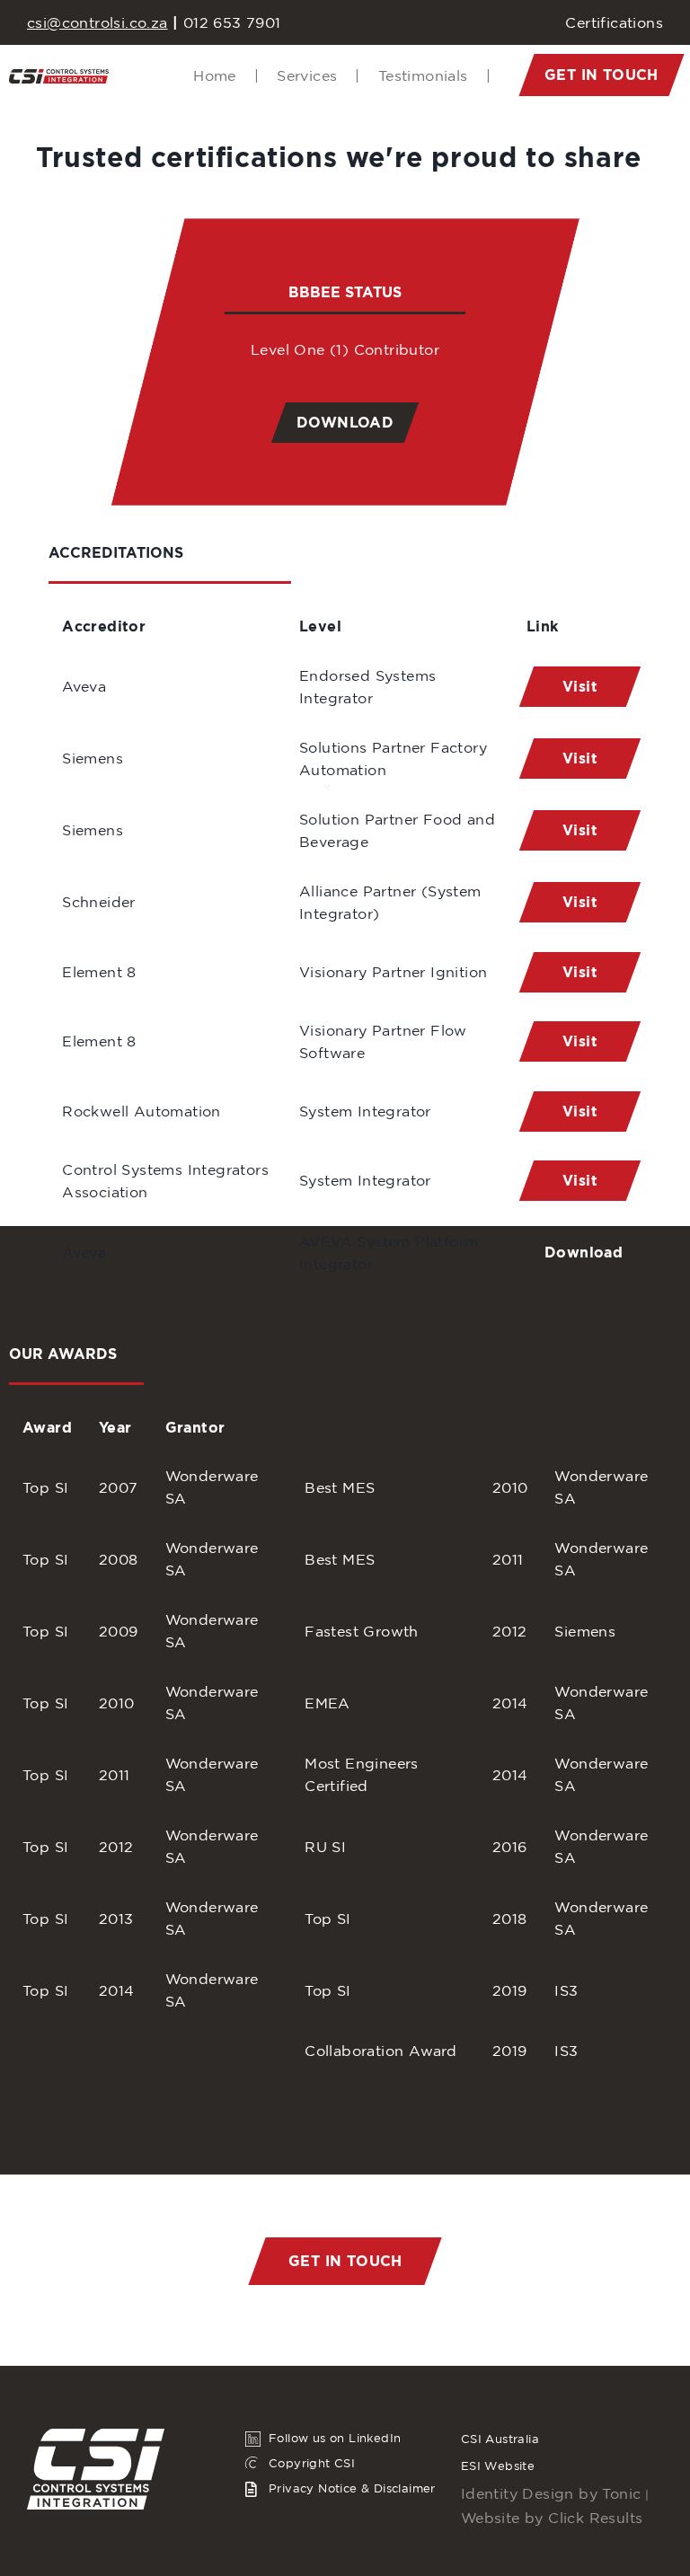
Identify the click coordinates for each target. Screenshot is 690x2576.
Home (226, 75)
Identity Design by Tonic (551, 2493)
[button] (601, 75)
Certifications (614, 22)
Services (318, 75)
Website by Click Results (552, 2518)
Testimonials (434, 75)
